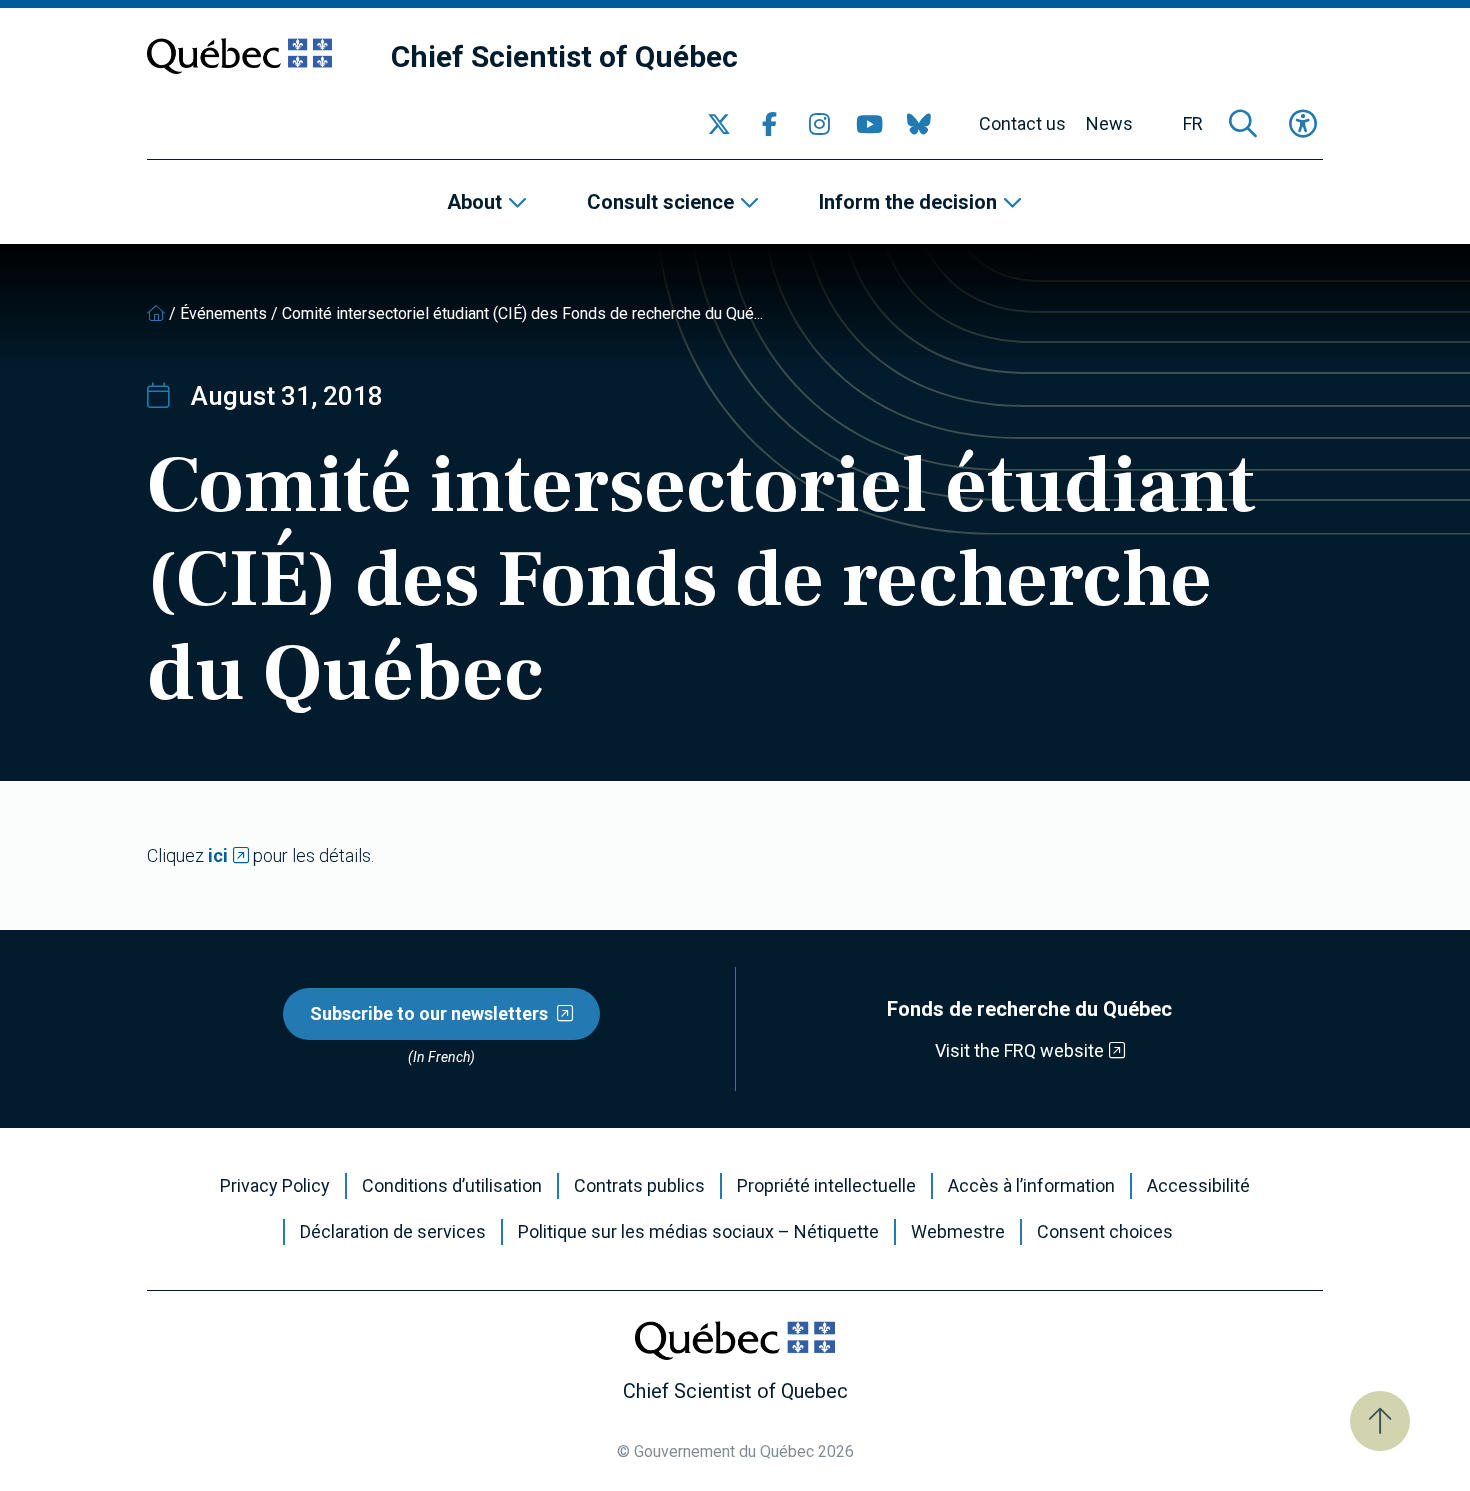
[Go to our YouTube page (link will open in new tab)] (869, 124)
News (1109, 124)
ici (218, 855)
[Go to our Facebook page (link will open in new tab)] (769, 124)
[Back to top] (1380, 1421)
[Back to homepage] (156, 313)
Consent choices (1105, 1232)
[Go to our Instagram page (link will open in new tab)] (819, 124)
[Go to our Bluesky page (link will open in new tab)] (919, 124)
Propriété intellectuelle (826, 1186)
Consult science (660, 202)
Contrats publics (639, 1186)
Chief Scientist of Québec (564, 56)
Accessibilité (1198, 1186)
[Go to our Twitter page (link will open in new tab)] (719, 124)
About (474, 202)
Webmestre (958, 1232)
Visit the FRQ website (1019, 1050)
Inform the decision (908, 202)
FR (1193, 124)
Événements (223, 313)
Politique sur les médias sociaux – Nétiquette (698, 1232)
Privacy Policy (275, 1186)
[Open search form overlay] (1243, 124)
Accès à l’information (1031, 1186)
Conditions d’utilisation (452, 1186)
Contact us (1022, 124)
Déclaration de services (393, 1232)
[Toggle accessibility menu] (1303, 124)
